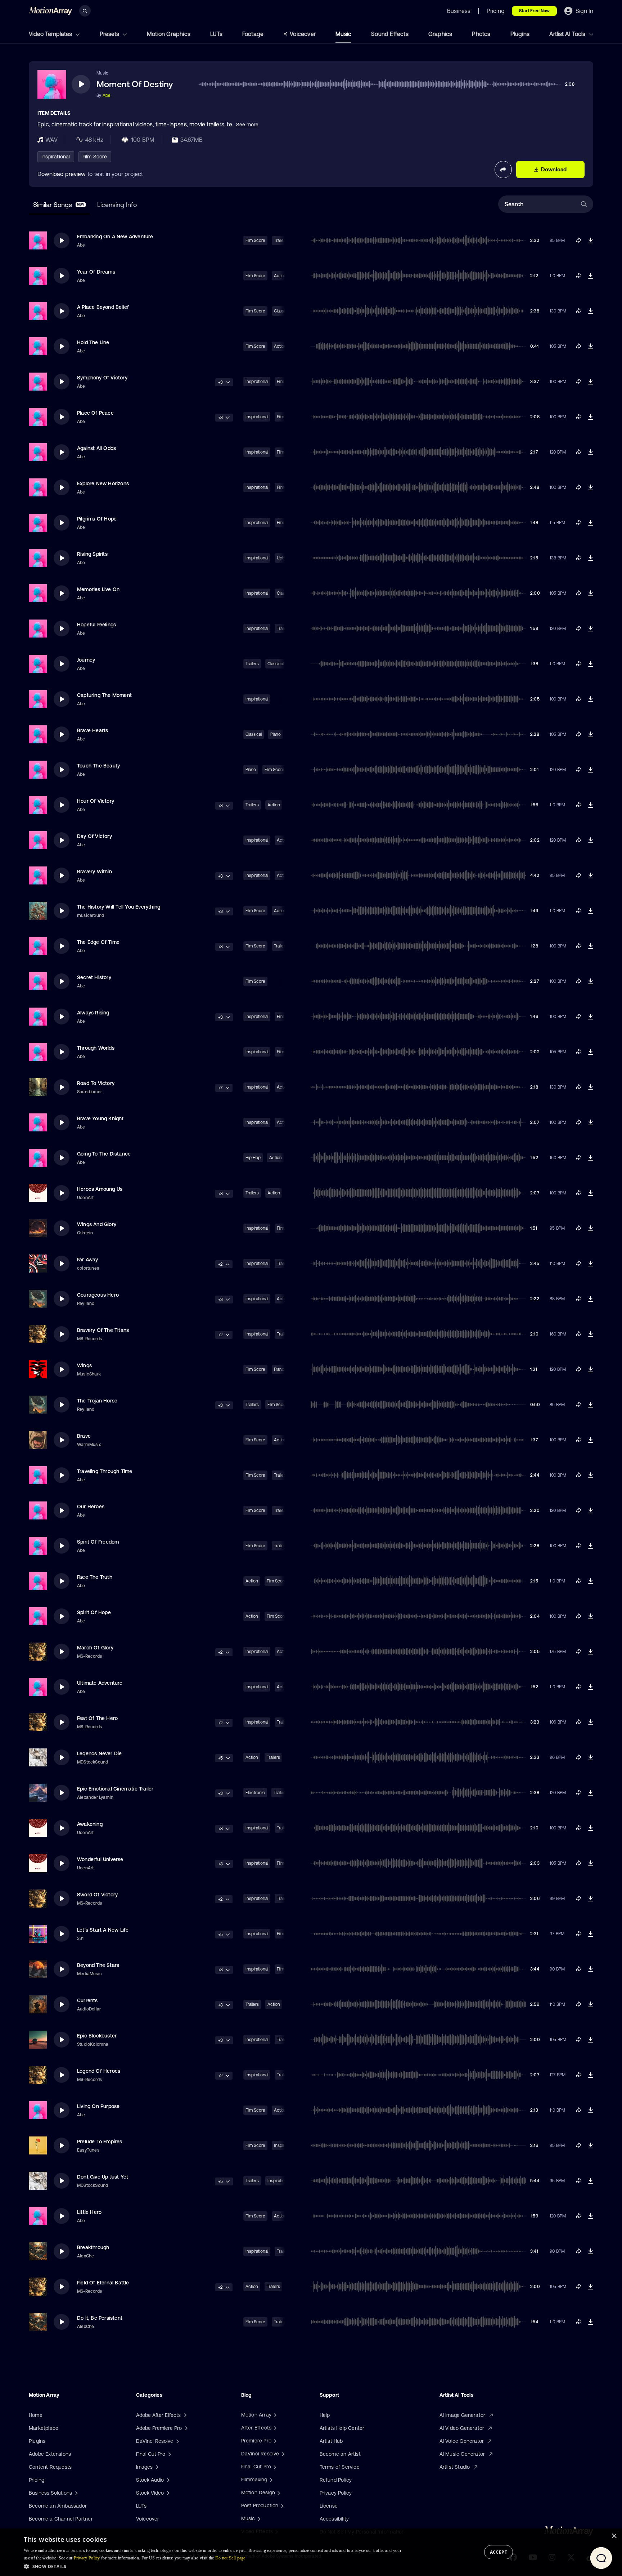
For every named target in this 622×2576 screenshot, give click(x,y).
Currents (87, 2000)
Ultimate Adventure (100, 1683)
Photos (481, 34)
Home (36, 2415)
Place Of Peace (95, 413)
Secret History (94, 977)
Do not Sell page (230, 2558)
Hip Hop (253, 1158)
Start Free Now (534, 11)
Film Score (95, 157)
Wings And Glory (97, 1224)
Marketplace (44, 2428)
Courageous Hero (98, 1295)
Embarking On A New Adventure (115, 237)
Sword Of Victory (97, 1895)
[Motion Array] (274, 2415)
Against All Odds (96, 448)
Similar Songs (59, 205)
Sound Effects (390, 34)
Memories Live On (98, 589)
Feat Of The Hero (97, 1718)
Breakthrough (93, 2247)
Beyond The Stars (98, 1965)
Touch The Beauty (98, 766)
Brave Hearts (93, 730)
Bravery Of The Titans (103, 1330)
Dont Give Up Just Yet (103, 2177)
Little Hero (89, 2212)
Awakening (90, 1824)
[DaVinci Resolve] (282, 2454)
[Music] (258, 2518)
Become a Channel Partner (61, 2519)
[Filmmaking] (270, 2480)
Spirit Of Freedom (98, 1542)
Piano (276, 734)
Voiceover (303, 34)
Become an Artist (340, 2454)
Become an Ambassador (58, 2506)
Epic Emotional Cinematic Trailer (115, 1789)
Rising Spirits (92, 554)
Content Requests (50, 2467)
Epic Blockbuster (97, 2036)
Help (325, 2415)
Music (343, 34)
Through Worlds (96, 1048)
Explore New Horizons (103, 483)
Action (274, 805)
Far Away (88, 1260)
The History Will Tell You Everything (119, 907)
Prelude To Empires (100, 2142)
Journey (86, 660)
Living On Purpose (98, 2106)
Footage (253, 34)
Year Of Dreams (96, 272)
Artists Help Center (342, 2428)
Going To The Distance (104, 1154)
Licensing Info (117, 205)
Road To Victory (96, 1083)
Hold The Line (93, 342)
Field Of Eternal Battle (103, 2283)
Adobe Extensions (50, 2454)
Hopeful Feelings (96, 625)
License (329, 2506)
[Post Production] (281, 2505)
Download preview (62, 174)
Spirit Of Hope (94, 1612)
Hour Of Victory (96, 801)
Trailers (252, 664)
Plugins (520, 34)
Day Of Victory (94, 836)
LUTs (216, 34)
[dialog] (311, 2552)
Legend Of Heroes (99, 2071)
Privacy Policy (336, 2493)
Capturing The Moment (104, 695)
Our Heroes (91, 1507)
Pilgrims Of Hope (97, 519)
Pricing (37, 2480)
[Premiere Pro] (274, 2441)
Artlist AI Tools (568, 34)
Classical (276, 664)
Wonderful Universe (100, 1859)
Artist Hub (331, 2441)
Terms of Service (340, 2467)
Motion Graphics (169, 34)
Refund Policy (336, 2480)
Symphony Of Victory (102, 378)
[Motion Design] (278, 2492)
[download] (591, 240)
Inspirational (56, 157)
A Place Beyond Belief (103, 307)
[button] (213, 2566)
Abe (107, 95)
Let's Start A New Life (103, 1930)
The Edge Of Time (98, 942)
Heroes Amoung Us (100, 1189)
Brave (84, 1436)
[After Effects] (274, 2428)
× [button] (614, 2536)
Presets (110, 34)
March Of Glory (95, 1648)
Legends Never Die (99, 1753)
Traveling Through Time (105, 1471)
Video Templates (51, 34)
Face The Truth (95, 1577)
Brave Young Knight (100, 1118)
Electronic (255, 1793)
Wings (84, 1365)
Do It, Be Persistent (100, 2318)
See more (247, 125)
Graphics (440, 34)
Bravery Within (94, 872)
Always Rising (93, 1013)
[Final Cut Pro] (274, 2467)
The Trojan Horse (97, 1401)
